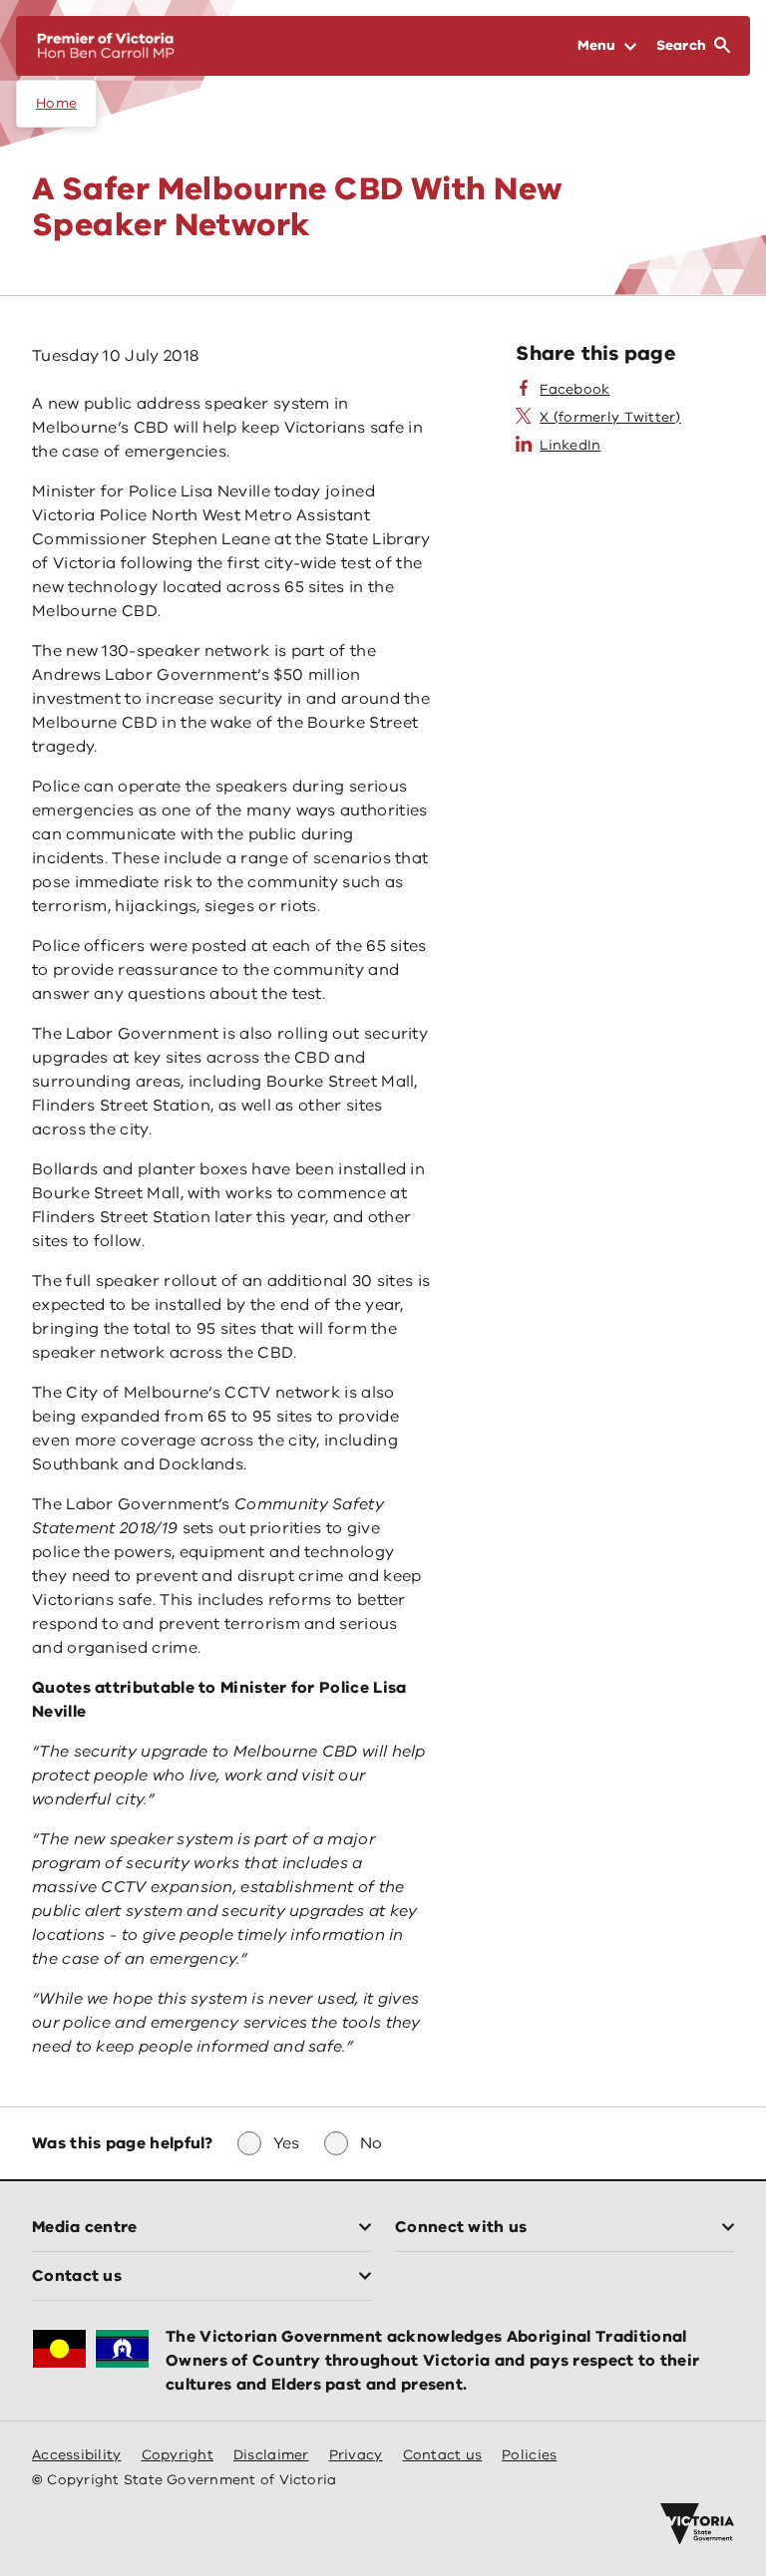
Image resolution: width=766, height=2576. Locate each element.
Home (56, 103)
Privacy (356, 2455)
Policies (529, 2455)
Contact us (443, 2455)
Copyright (178, 2455)
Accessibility (77, 2455)
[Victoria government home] (697, 2524)
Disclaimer (271, 2455)
